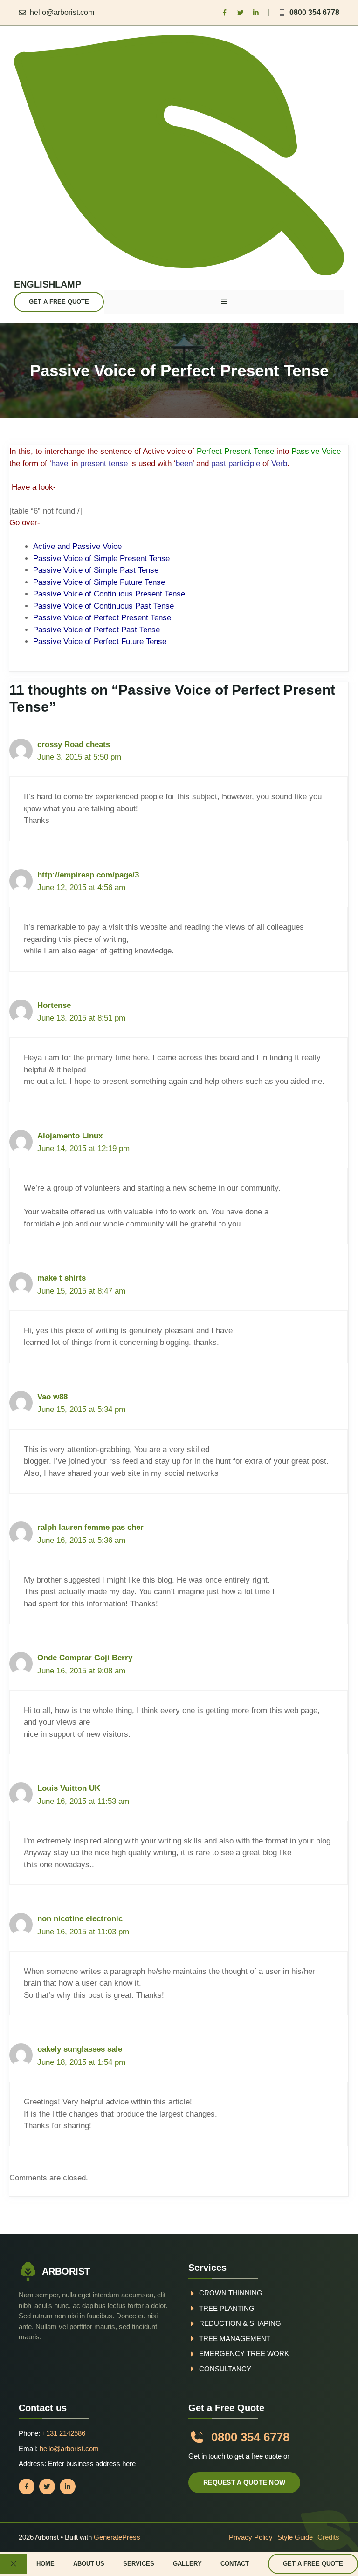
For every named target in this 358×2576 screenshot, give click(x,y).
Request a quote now (244, 2482)
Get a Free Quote (59, 302)
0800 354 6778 (314, 12)
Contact (235, 2564)
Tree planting (227, 2308)
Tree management (235, 2339)
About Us (89, 2564)
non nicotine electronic (80, 1919)
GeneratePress (117, 2537)
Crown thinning (231, 2293)
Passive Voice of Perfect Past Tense (96, 630)
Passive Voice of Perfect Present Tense (102, 618)
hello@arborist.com (62, 12)
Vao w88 (52, 1397)
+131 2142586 (64, 2433)
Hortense (54, 1005)
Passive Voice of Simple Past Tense (96, 570)
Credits (328, 2537)
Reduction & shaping (240, 2323)
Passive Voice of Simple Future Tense (99, 582)
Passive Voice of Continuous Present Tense (109, 594)
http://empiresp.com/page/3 (88, 875)
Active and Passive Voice (77, 546)
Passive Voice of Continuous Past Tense (103, 606)
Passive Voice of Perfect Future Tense (100, 641)
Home (45, 2564)
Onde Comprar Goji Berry (85, 1658)
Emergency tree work (244, 2353)
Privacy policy (251, 2537)
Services (139, 2564)
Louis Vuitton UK (69, 1788)
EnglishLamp (48, 284)
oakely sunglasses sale (80, 2049)
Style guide (295, 2537)
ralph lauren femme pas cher (90, 1527)
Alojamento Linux (70, 1136)
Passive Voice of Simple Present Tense (101, 558)
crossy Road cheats (74, 744)
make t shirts (62, 1278)
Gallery (187, 2564)
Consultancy (225, 2369)
